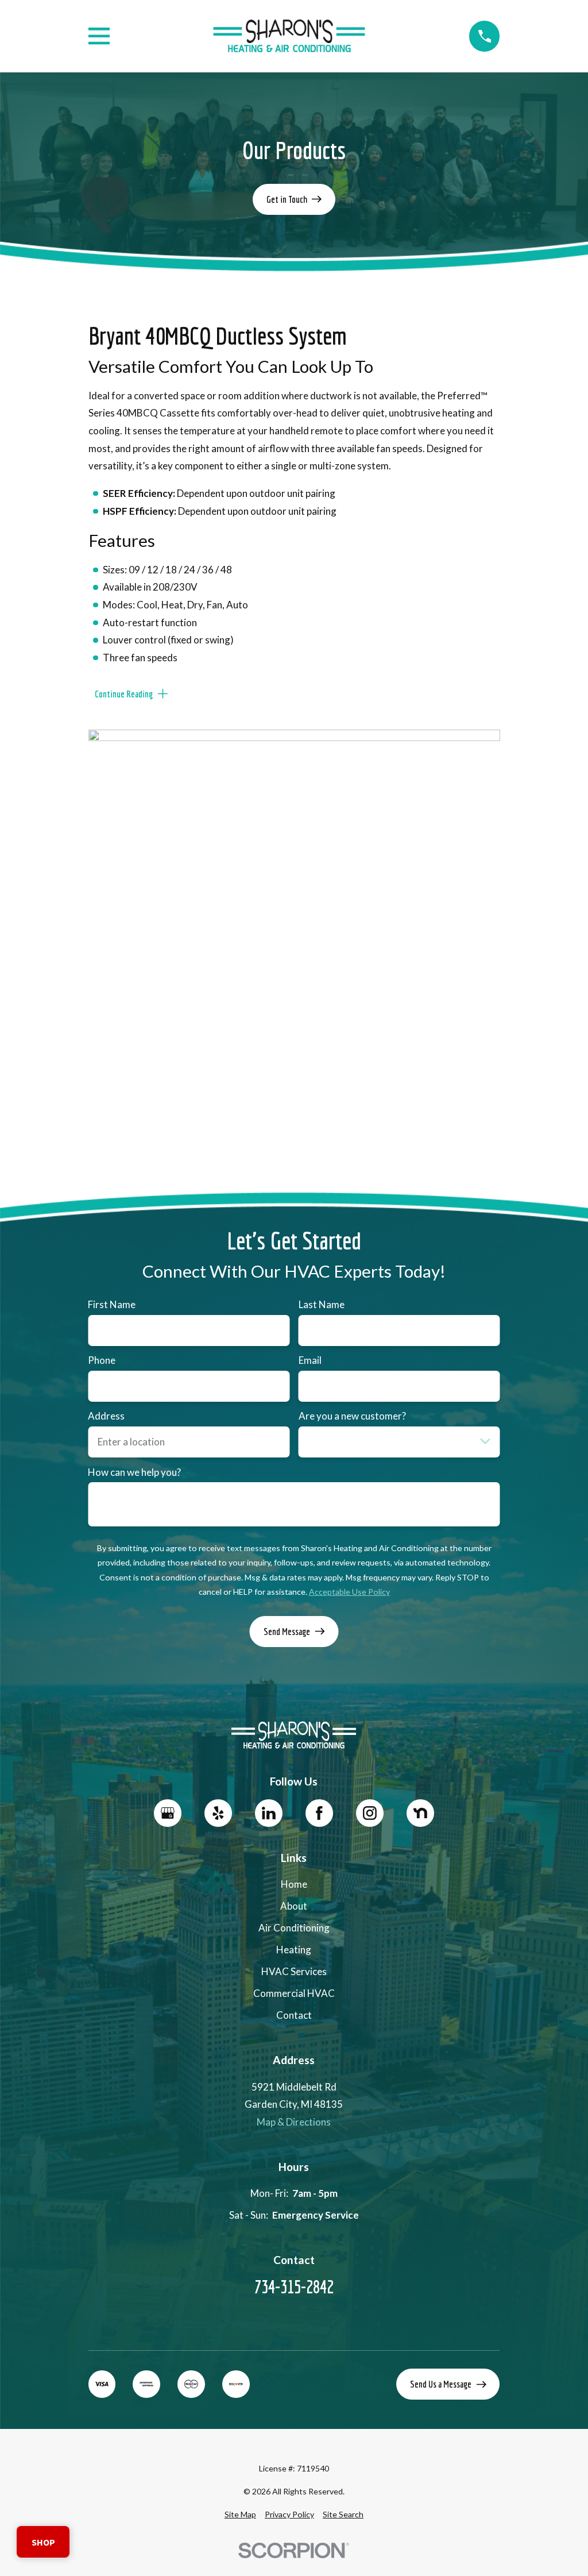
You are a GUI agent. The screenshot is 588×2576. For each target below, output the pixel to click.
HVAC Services (294, 1971)
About (294, 1906)
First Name (112, 1305)
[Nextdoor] (420, 1813)
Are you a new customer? (352, 1416)
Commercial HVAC (294, 1993)
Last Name (322, 1305)
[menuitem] (240, 2515)
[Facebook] (319, 1813)
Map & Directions (294, 2122)
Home (294, 1884)
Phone (102, 1360)
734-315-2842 (294, 2287)
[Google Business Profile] (168, 1813)
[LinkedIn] (269, 1813)
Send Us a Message (441, 2384)
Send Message (287, 1631)
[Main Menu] (99, 36)
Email (310, 1360)
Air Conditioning (294, 1928)
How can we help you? (134, 1472)
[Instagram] (370, 1813)
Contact (294, 2015)
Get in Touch (287, 199)
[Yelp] (218, 1813)
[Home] (289, 36)
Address (106, 1416)
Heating (294, 1950)
